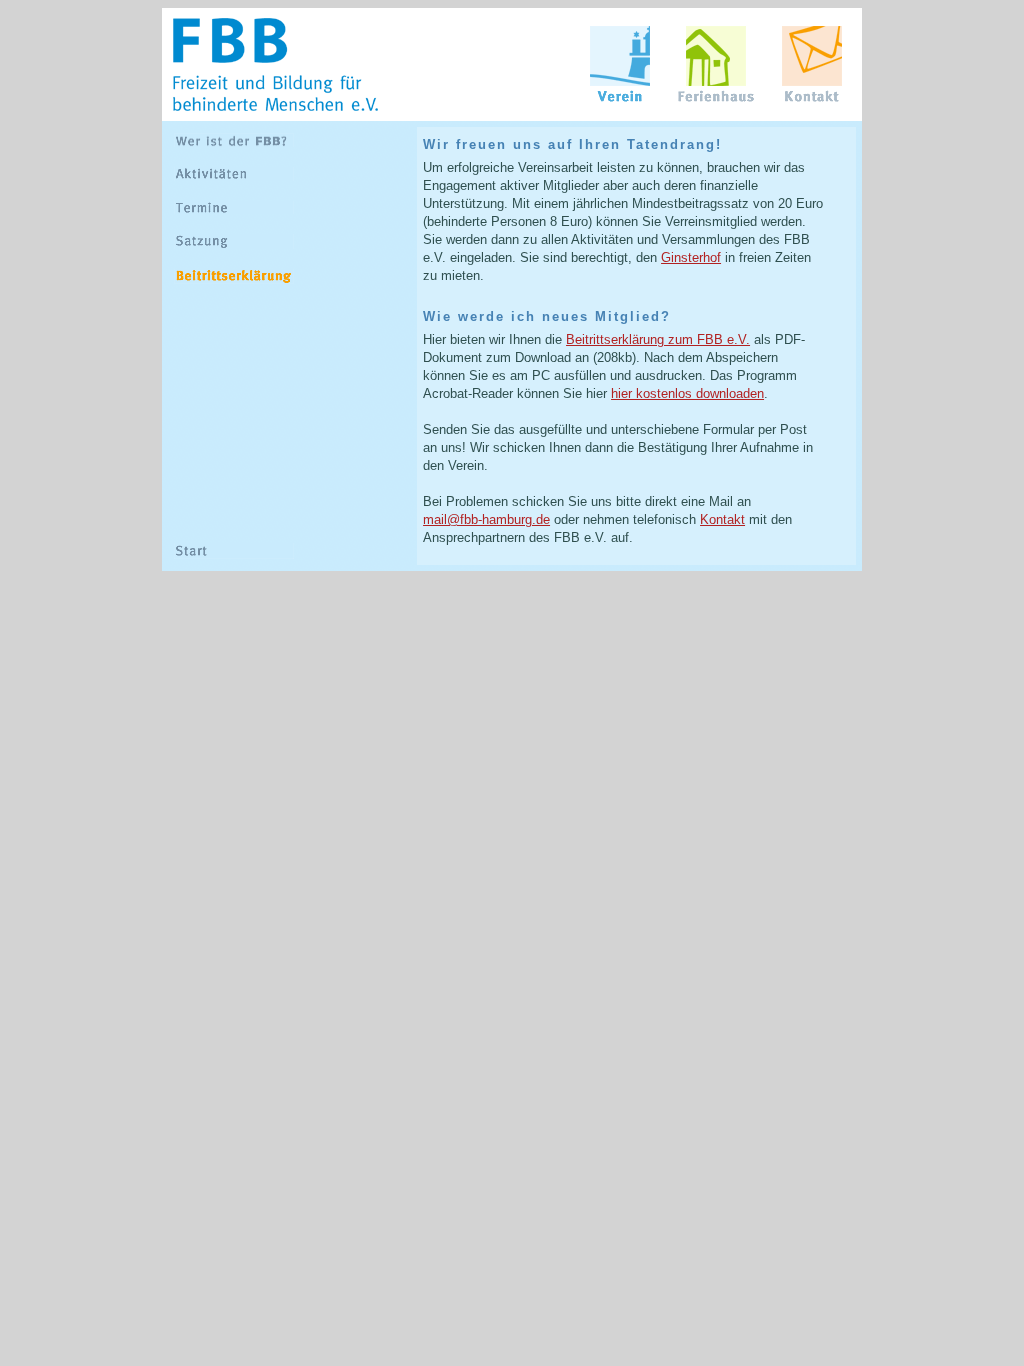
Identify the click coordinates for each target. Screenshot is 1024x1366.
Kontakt (722, 519)
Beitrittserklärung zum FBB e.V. (658, 339)
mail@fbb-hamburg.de (486, 519)
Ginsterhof (691, 257)
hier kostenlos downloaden (687, 393)
